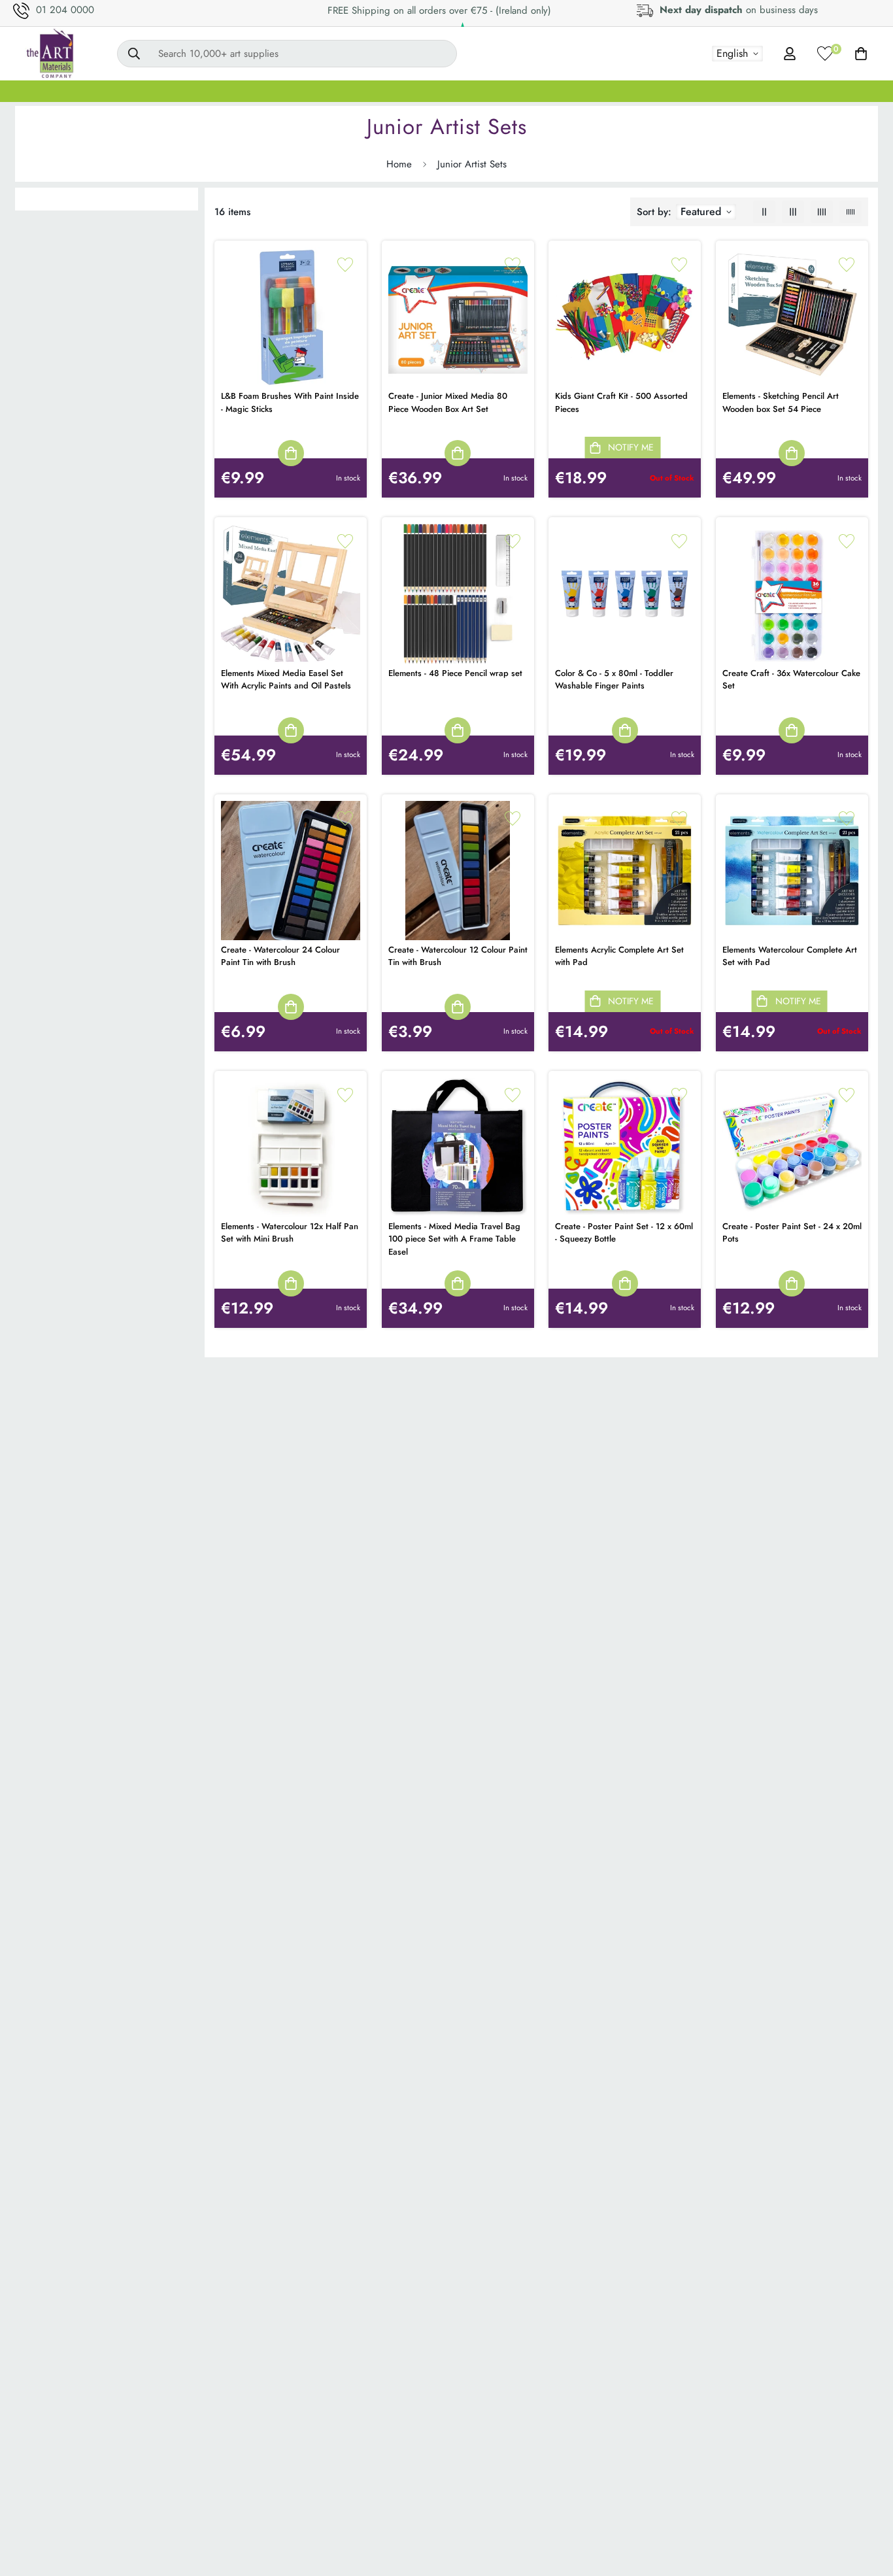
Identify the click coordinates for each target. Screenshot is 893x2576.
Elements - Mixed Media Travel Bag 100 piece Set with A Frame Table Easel (454, 1239)
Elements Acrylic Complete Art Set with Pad (619, 956)
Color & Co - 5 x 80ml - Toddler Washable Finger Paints (614, 680)
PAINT (193, 91)
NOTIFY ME (631, 447)
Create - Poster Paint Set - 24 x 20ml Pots (792, 1233)
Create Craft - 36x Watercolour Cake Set (791, 680)
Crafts (813, 91)
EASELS (326, 91)
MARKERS (518, 91)
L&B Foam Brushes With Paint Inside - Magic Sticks (290, 402)
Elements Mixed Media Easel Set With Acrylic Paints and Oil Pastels (286, 680)
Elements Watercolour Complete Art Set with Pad (790, 956)
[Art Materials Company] (49, 54)
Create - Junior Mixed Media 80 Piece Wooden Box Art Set (448, 402)
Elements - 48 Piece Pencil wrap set (455, 673)
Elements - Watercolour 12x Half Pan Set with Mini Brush (290, 1233)
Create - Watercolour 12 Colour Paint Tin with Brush (458, 956)
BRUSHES (258, 91)
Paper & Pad (742, 91)
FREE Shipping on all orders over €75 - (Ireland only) (439, 10)
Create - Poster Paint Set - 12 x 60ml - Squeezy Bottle (624, 1233)
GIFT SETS (58, 91)
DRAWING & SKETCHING (627, 91)
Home (399, 164)
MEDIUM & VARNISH (420, 91)
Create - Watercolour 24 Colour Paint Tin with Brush (280, 956)
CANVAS (130, 91)
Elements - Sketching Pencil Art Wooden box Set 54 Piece (781, 402)
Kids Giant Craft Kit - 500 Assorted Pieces (621, 402)
